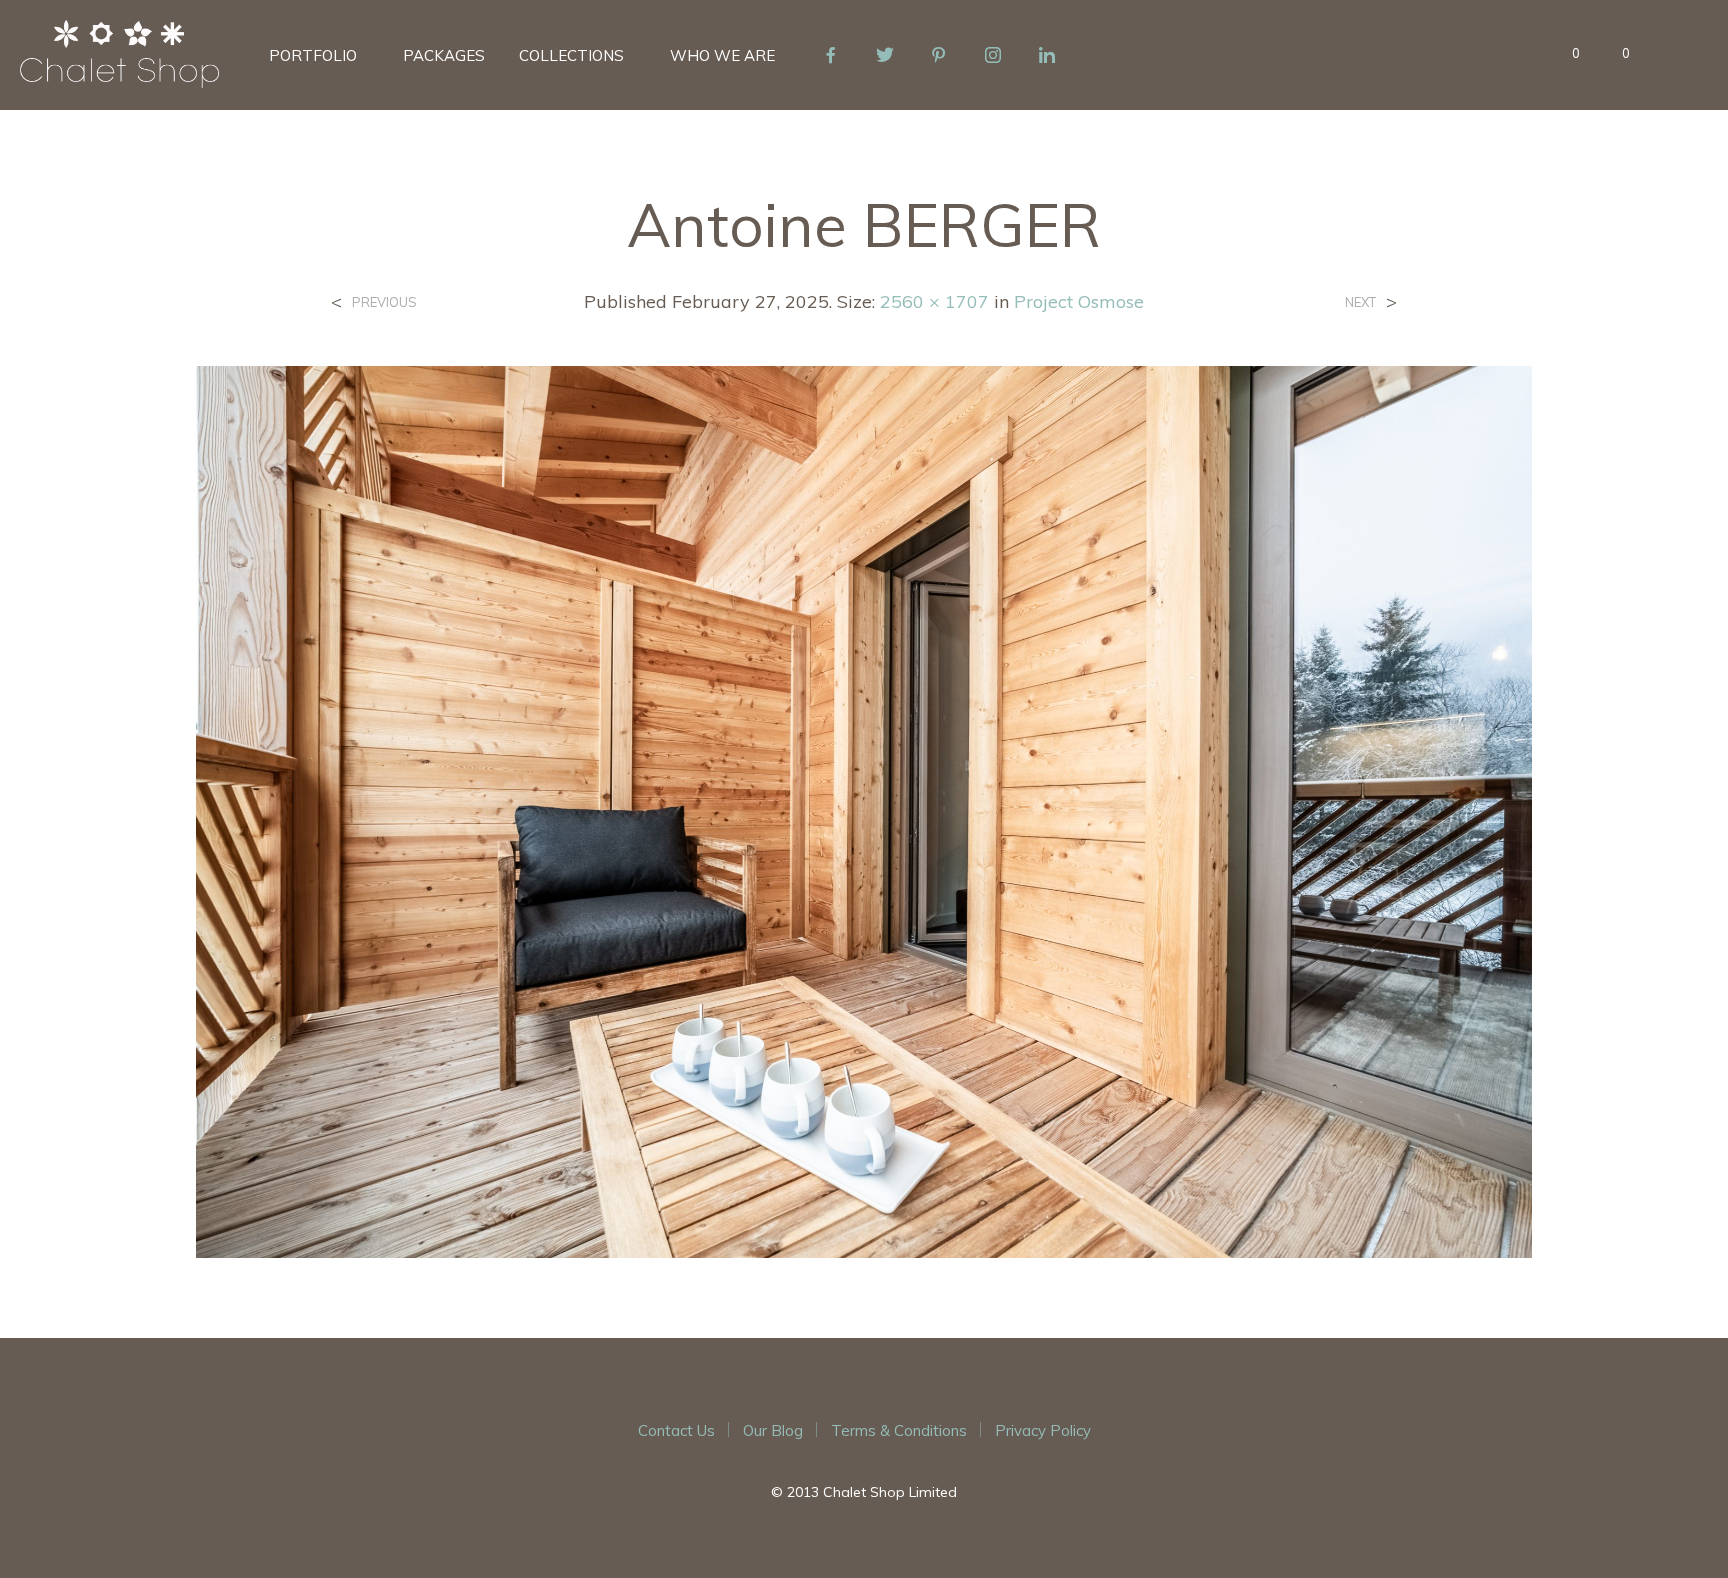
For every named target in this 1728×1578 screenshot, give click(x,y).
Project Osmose (1079, 301)
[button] (1564, 54)
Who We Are (722, 55)
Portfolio (313, 55)
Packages (444, 55)
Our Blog (773, 1430)
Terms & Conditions (899, 1430)
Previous (384, 302)
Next (1360, 302)
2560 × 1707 (934, 301)
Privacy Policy (1043, 1430)
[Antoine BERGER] (864, 810)
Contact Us (676, 1430)
